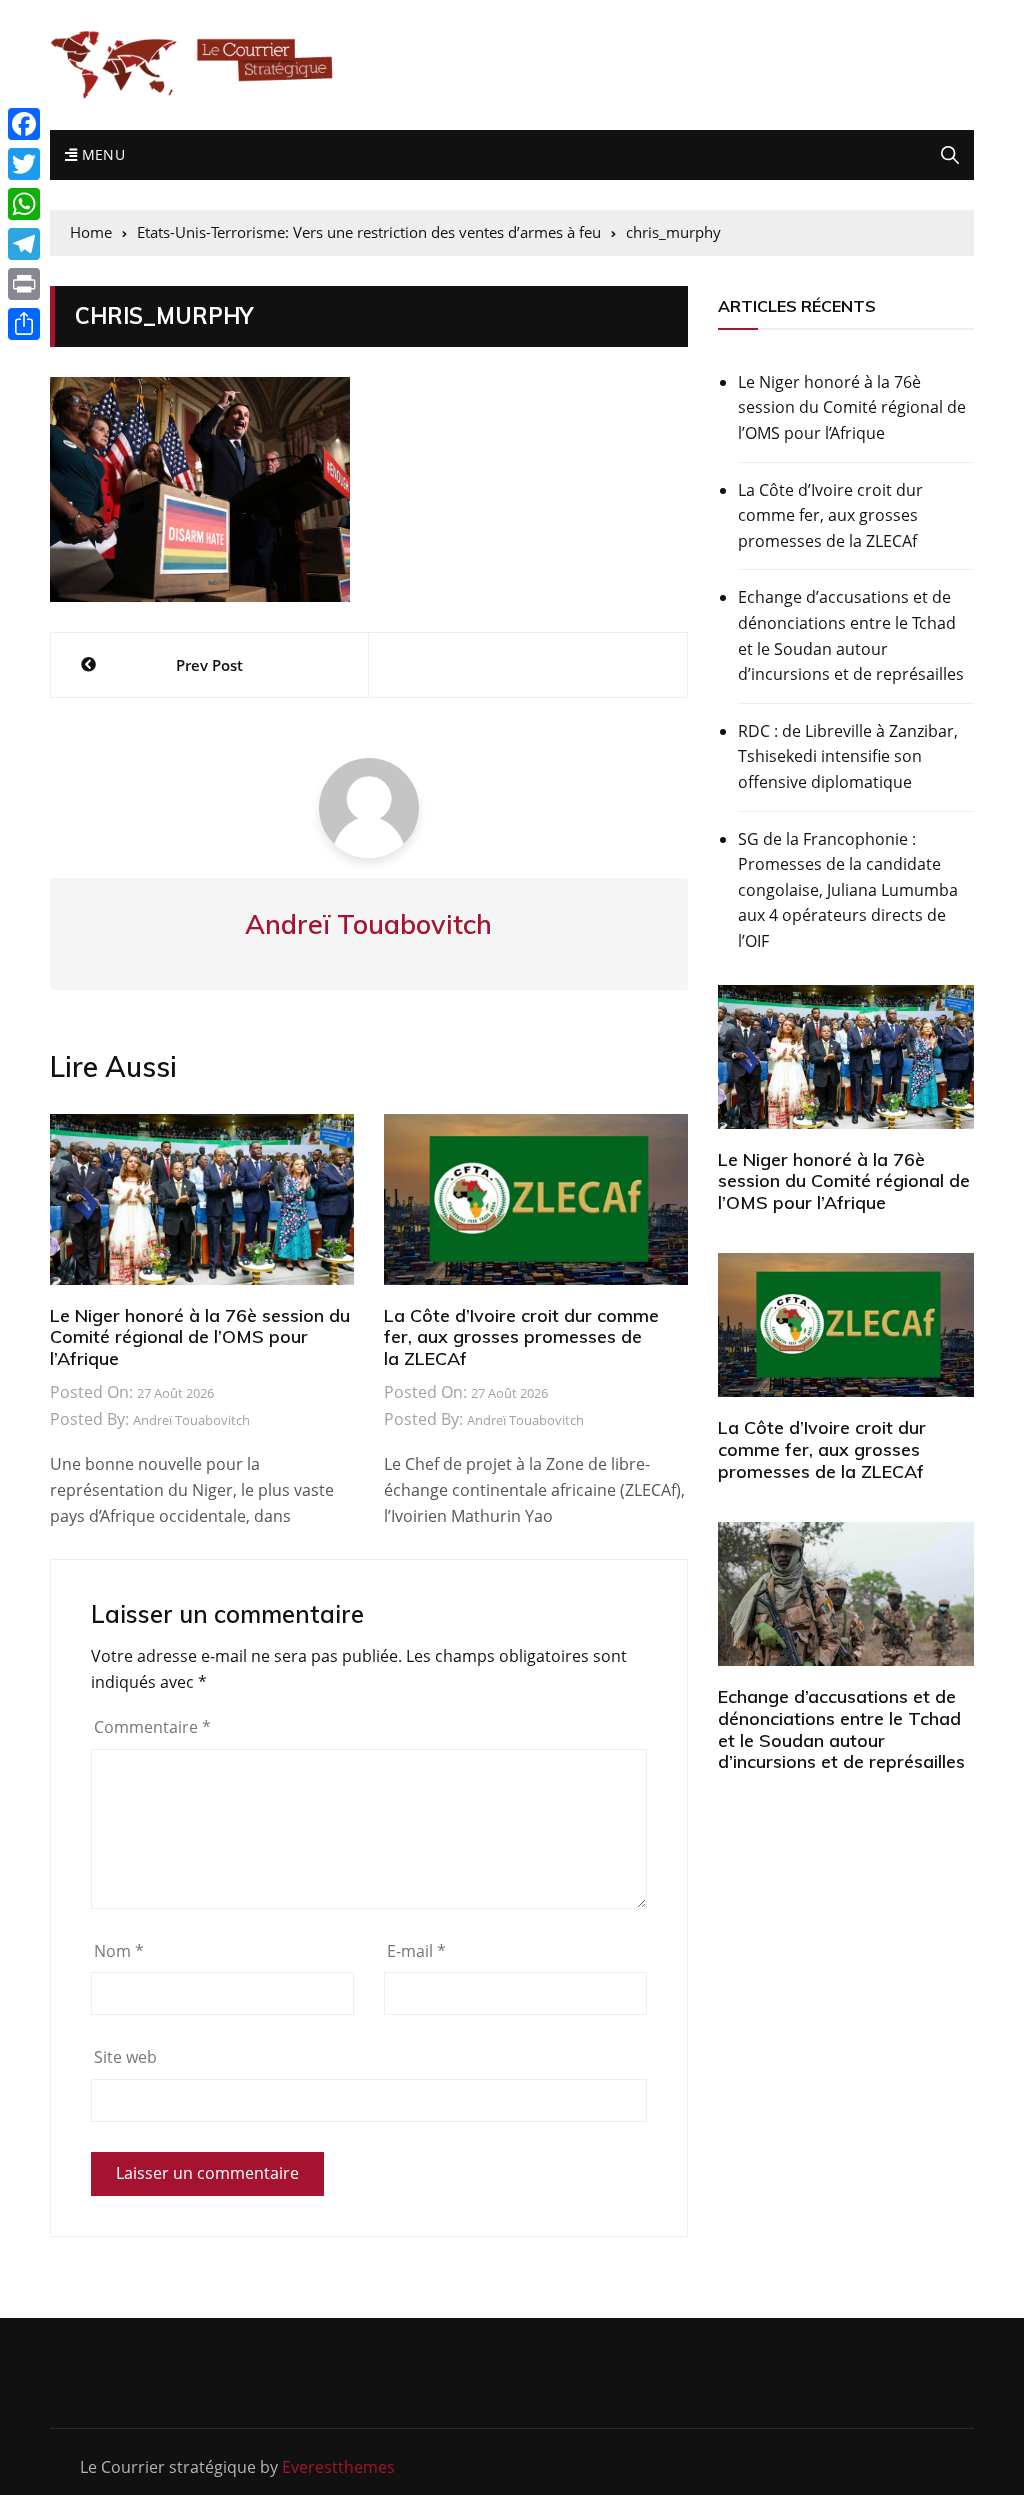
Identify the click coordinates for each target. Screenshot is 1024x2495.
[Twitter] (24, 164)
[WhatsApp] (24, 204)
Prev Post (209, 665)
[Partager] (24, 324)
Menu (101, 154)
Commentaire (152, 1727)
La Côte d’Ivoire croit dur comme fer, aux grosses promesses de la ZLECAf (521, 1337)
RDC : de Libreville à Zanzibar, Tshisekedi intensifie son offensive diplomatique (848, 756)
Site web (125, 2057)
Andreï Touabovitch (191, 1420)
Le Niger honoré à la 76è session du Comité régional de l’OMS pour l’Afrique (200, 1337)
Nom (119, 1951)
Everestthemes (338, 2467)
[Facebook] (24, 124)
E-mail (416, 1951)
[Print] (24, 284)
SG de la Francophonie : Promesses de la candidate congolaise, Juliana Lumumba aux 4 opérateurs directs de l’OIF (848, 890)
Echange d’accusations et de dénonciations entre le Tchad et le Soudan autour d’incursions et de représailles (851, 635)
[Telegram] (24, 244)
